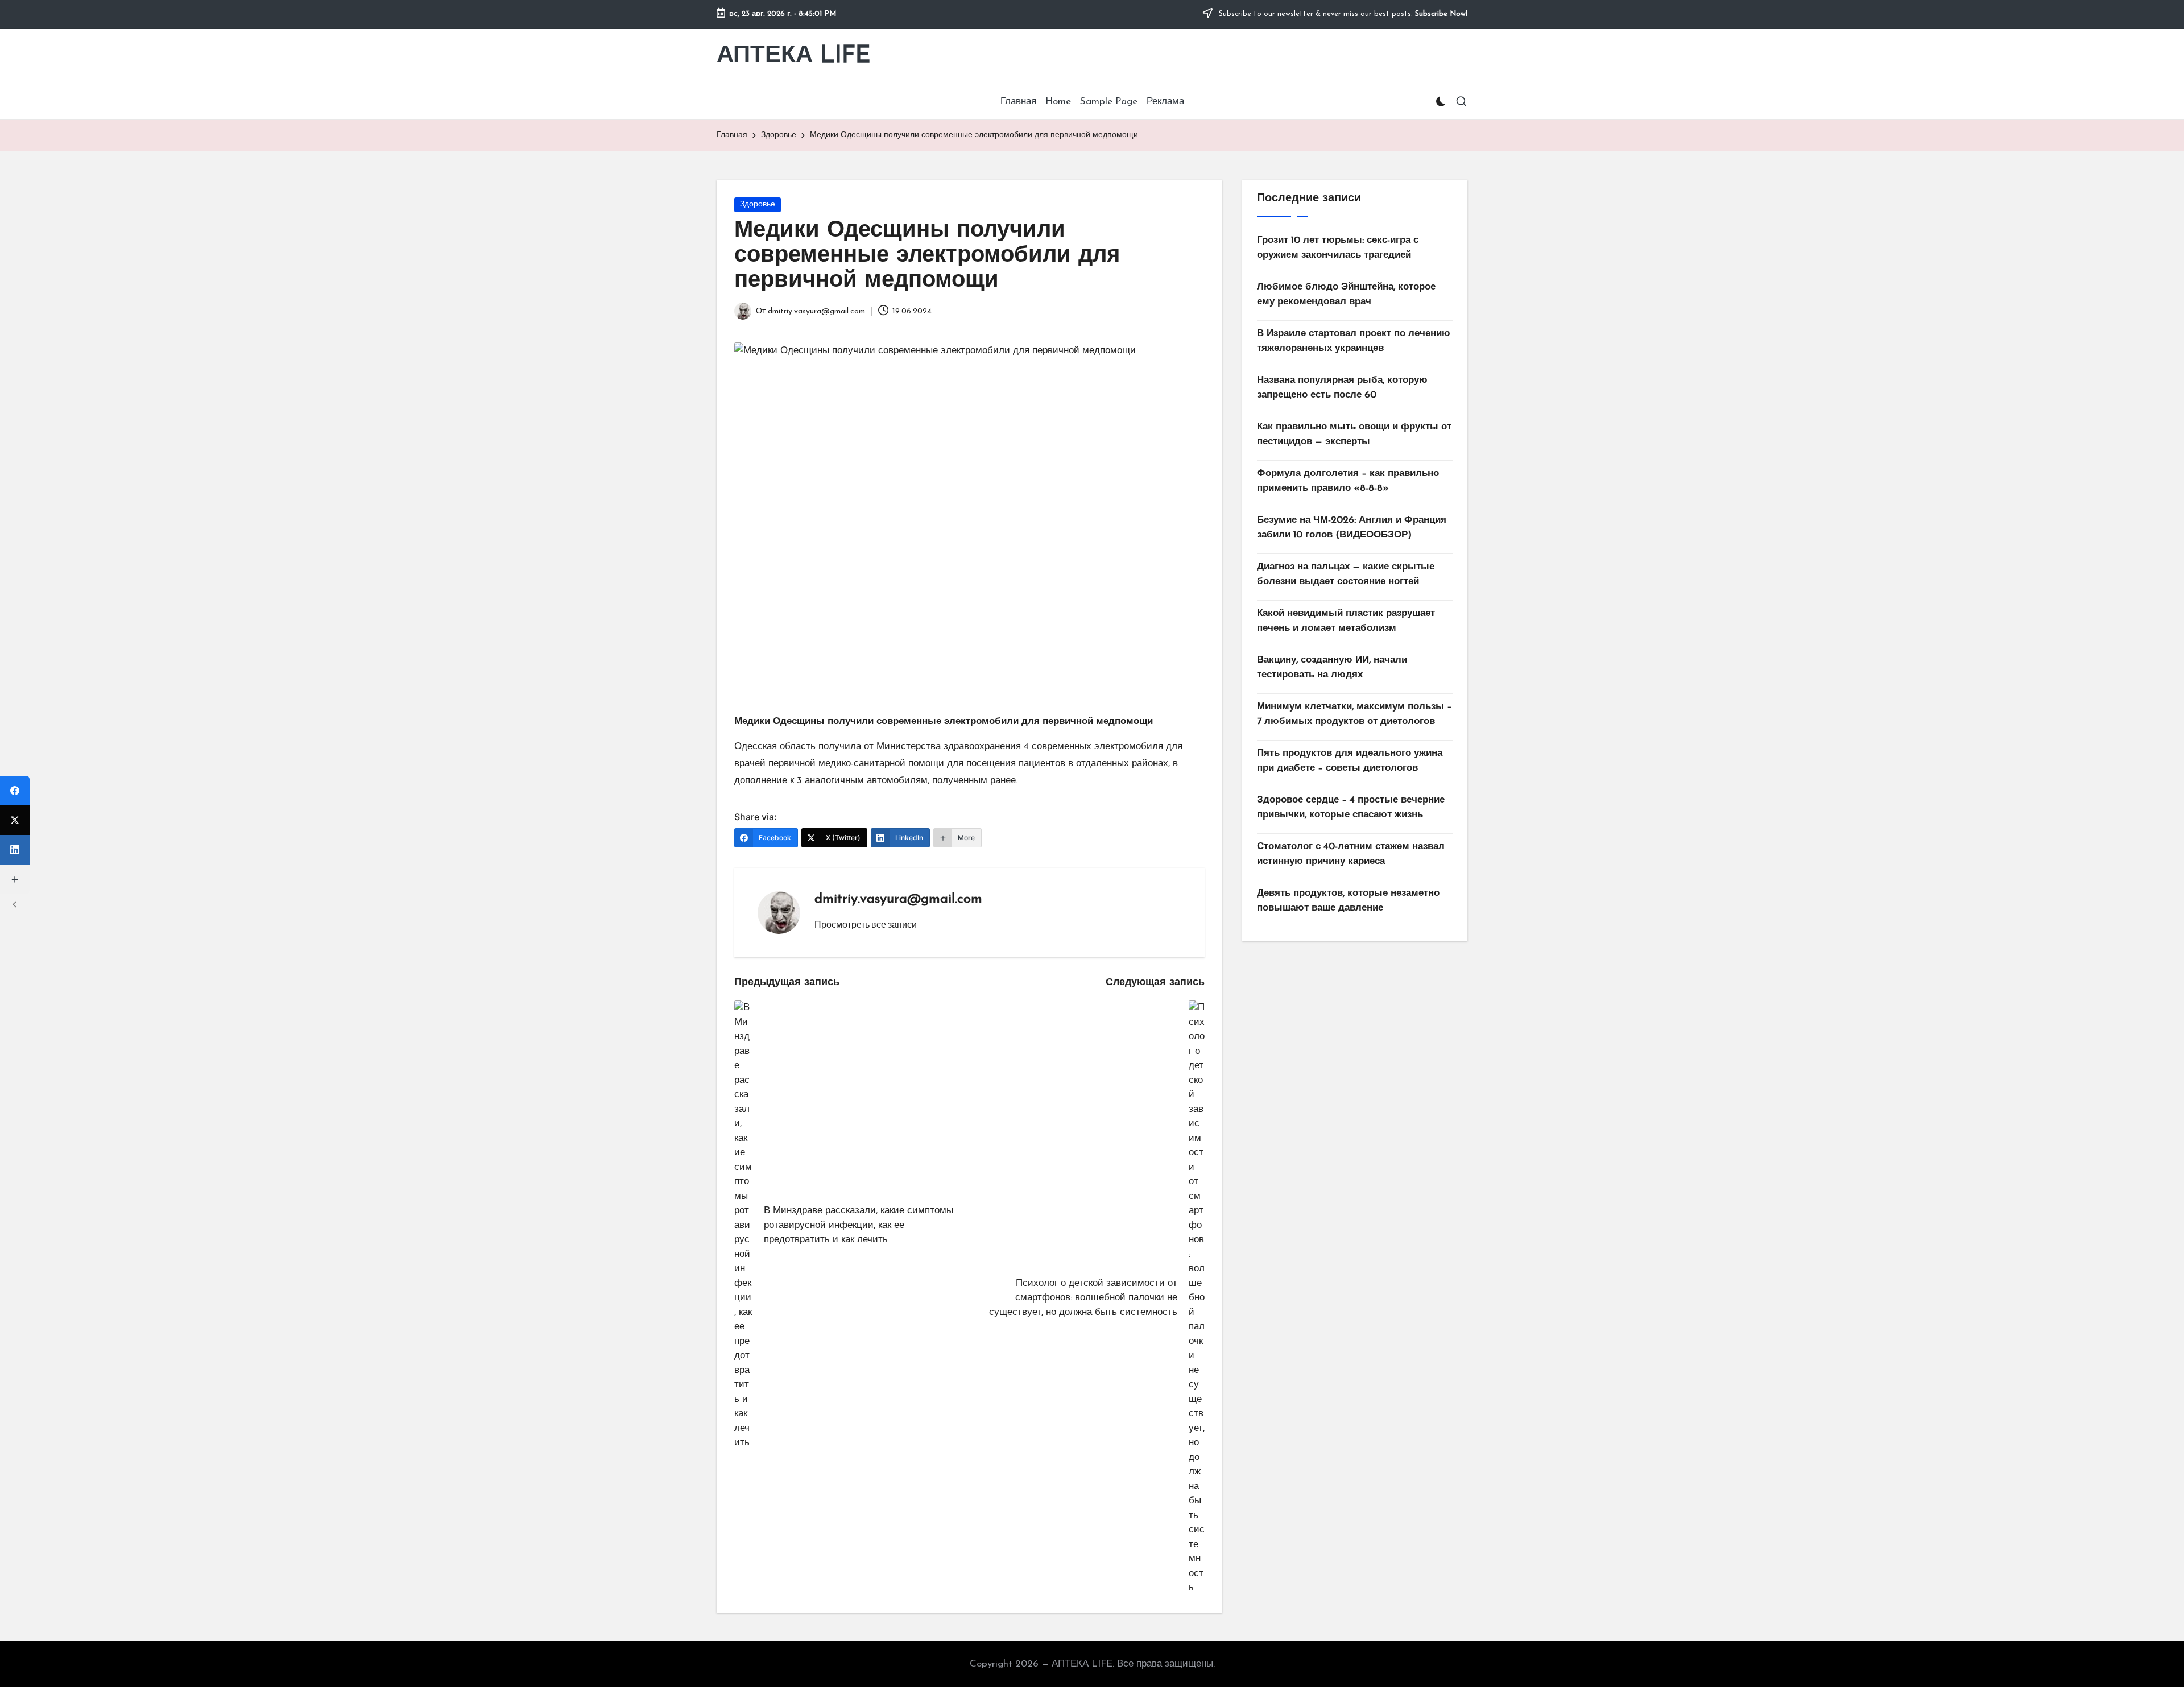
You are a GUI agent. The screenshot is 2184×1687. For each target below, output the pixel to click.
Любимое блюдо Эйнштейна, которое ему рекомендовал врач (1346, 294)
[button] (866, 924)
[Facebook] (15, 791)
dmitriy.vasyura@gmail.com (898, 899)
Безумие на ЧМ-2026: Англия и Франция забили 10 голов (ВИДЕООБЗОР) (1352, 528)
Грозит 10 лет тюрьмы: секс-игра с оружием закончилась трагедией (1338, 248)
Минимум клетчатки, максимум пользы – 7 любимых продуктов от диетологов (1354, 714)
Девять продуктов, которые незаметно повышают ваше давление (1348, 901)
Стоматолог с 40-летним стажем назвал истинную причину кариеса (1351, 854)
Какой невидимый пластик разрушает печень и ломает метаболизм (1346, 621)
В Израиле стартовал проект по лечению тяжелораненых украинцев (1354, 341)
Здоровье (758, 204)
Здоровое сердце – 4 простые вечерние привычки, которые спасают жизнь (1351, 807)
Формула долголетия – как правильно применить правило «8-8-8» (1348, 481)
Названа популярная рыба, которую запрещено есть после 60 (1342, 388)
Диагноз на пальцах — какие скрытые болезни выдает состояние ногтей (1346, 574)
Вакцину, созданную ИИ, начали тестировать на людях (1332, 667)
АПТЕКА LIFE (794, 56)
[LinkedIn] (15, 850)
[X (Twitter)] (15, 820)
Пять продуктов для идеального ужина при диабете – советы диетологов (1350, 761)
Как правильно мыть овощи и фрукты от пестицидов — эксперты (1354, 434)
